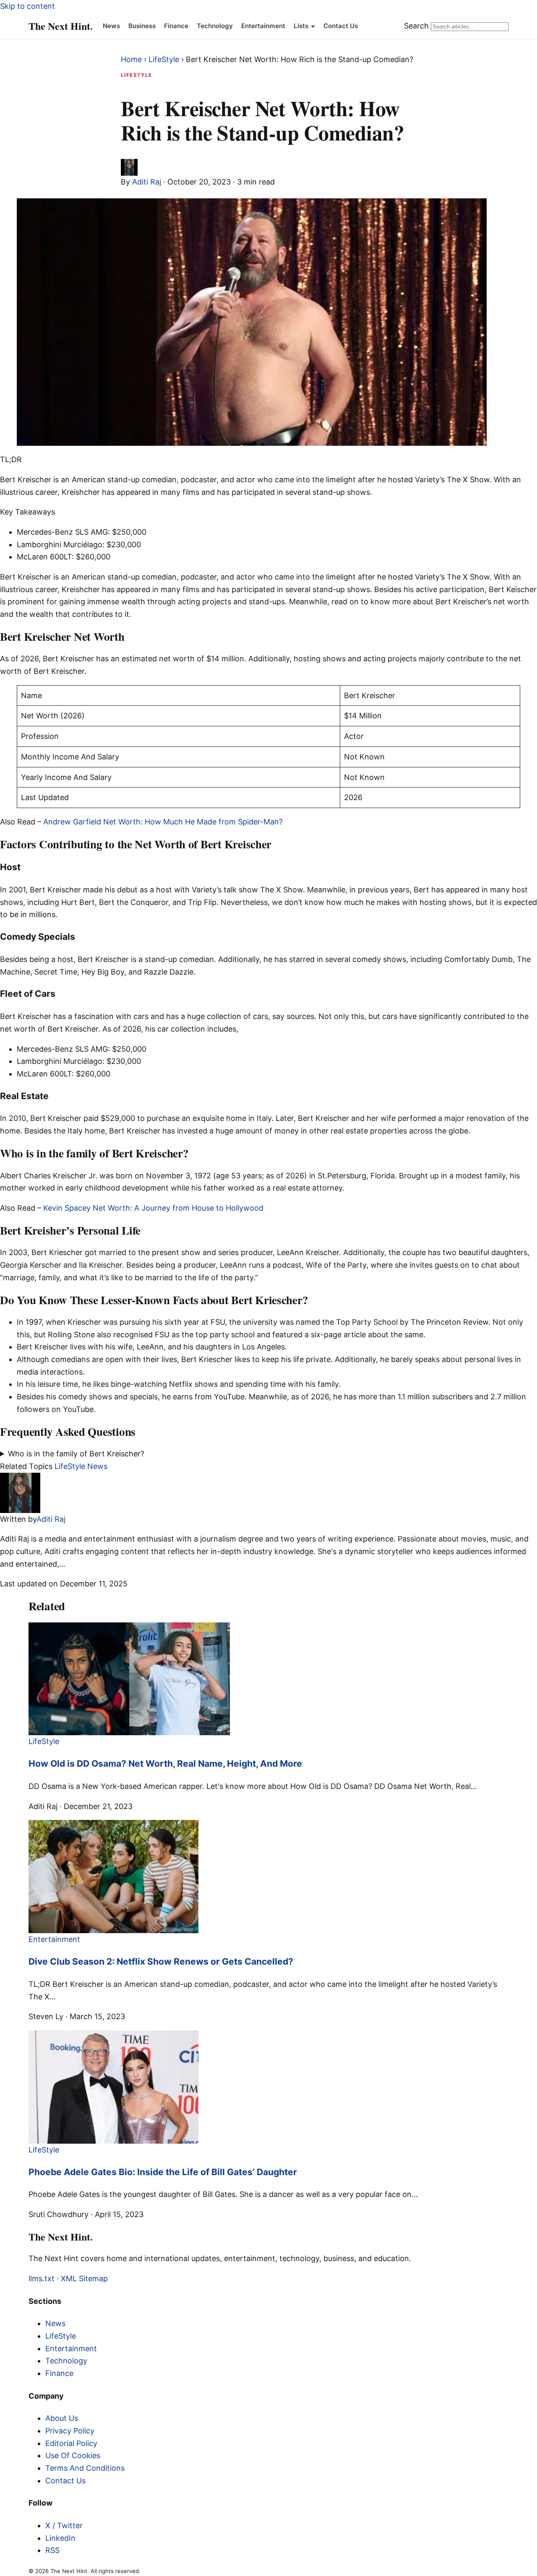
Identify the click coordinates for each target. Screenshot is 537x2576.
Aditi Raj (147, 182)
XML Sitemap (84, 2278)
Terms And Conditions (85, 2468)
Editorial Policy (71, 2443)
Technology (215, 26)
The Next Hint (61, 26)
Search (416, 26)
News (111, 26)
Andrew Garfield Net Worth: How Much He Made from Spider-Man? (163, 822)
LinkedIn (60, 2538)
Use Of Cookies (73, 2455)
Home (131, 59)
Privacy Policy (70, 2431)
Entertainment (263, 26)
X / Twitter (64, 2525)
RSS (52, 2550)
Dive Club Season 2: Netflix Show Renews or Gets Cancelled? (161, 1961)
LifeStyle (164, 59)
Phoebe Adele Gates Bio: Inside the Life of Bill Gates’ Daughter (163, 2172)
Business (142, 26)
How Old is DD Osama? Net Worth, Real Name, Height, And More (165, 1764)
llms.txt (42, 2278)
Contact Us (341, 26)
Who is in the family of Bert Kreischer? (76, 1454)
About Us (62, 2418)
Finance (176, 26)
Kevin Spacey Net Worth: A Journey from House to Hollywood (153, 1208)
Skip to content (27, 6)
